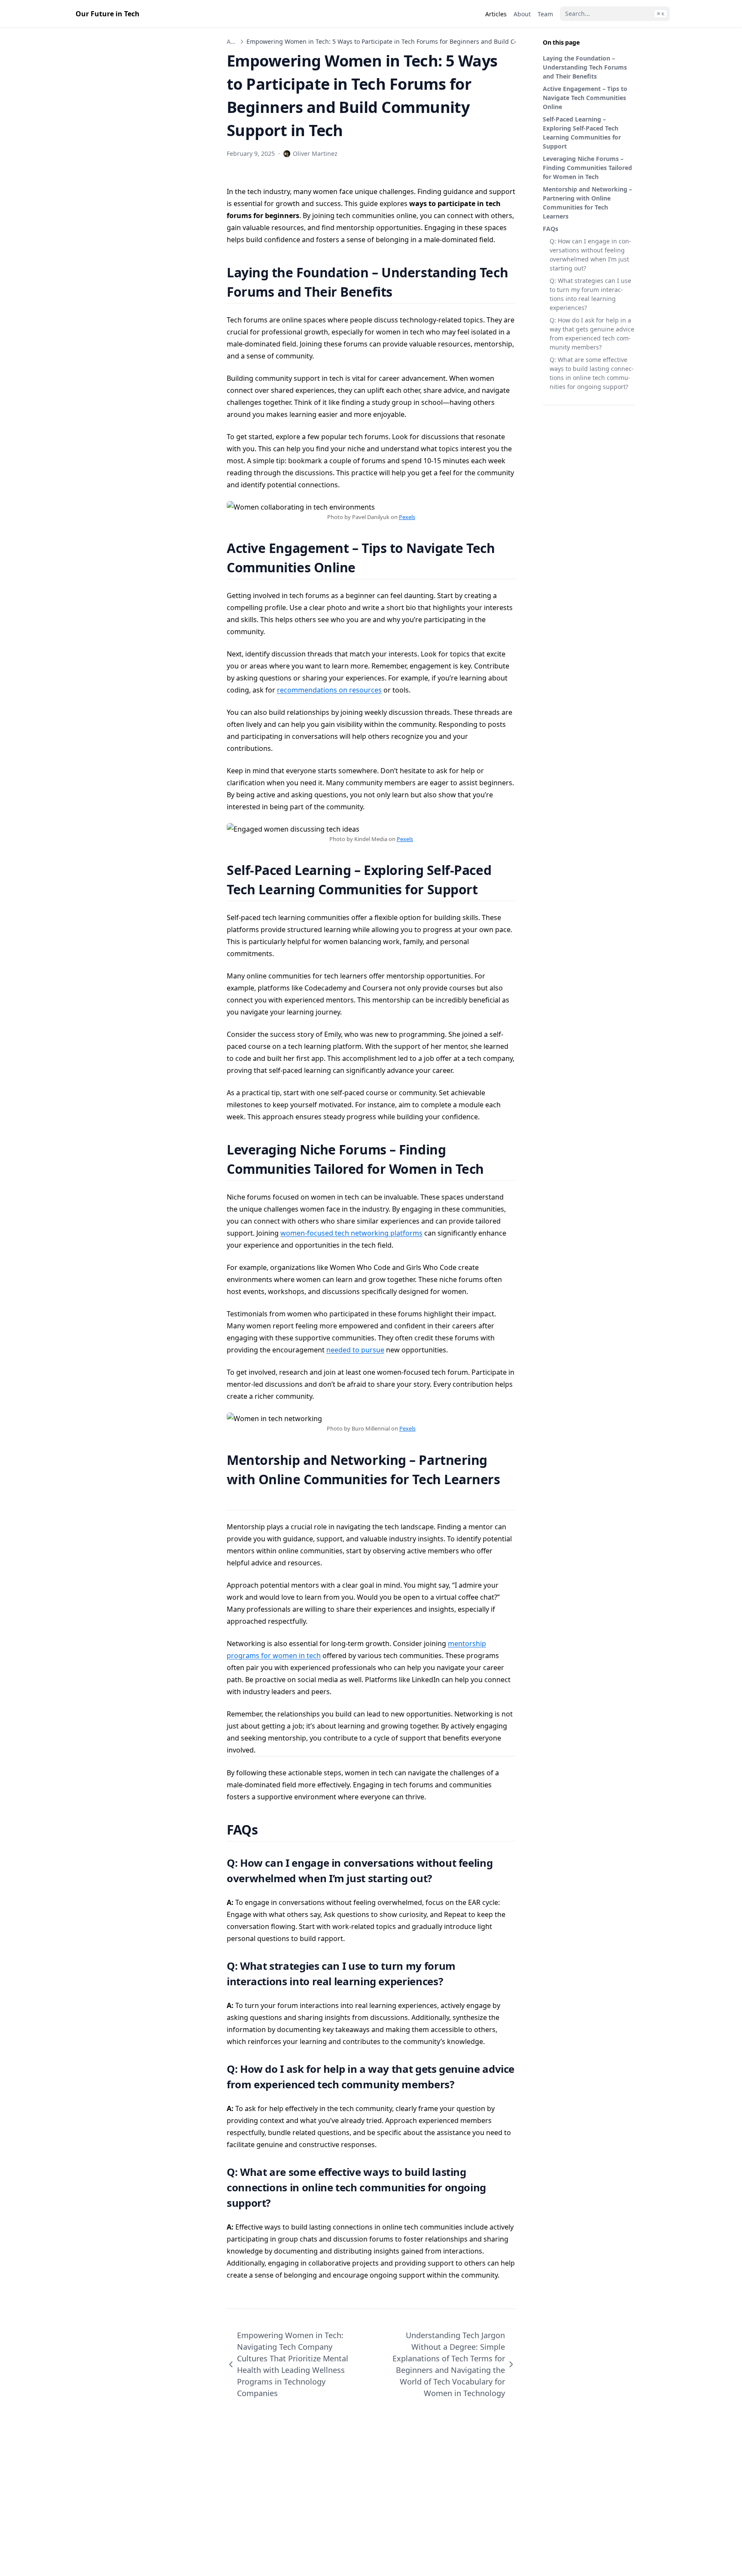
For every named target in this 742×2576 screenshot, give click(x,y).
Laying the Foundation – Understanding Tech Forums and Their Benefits (585, 67)
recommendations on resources (329, 690)
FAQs (550, 229)
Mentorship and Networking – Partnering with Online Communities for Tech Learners (587, 203)
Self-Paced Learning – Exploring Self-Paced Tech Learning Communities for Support (582, 133)
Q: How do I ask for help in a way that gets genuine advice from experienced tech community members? (592, 334)
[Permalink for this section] (403, 292)
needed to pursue (355, 1350)
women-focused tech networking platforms (351, 1233)
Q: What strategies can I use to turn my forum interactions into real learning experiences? (590, 294)
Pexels (407, 517)
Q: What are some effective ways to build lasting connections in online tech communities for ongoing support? (592, 373)
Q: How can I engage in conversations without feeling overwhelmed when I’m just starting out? (590, 255)
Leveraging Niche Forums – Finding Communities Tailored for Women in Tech (587, 168)
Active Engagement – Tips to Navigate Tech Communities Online (585, 98)
